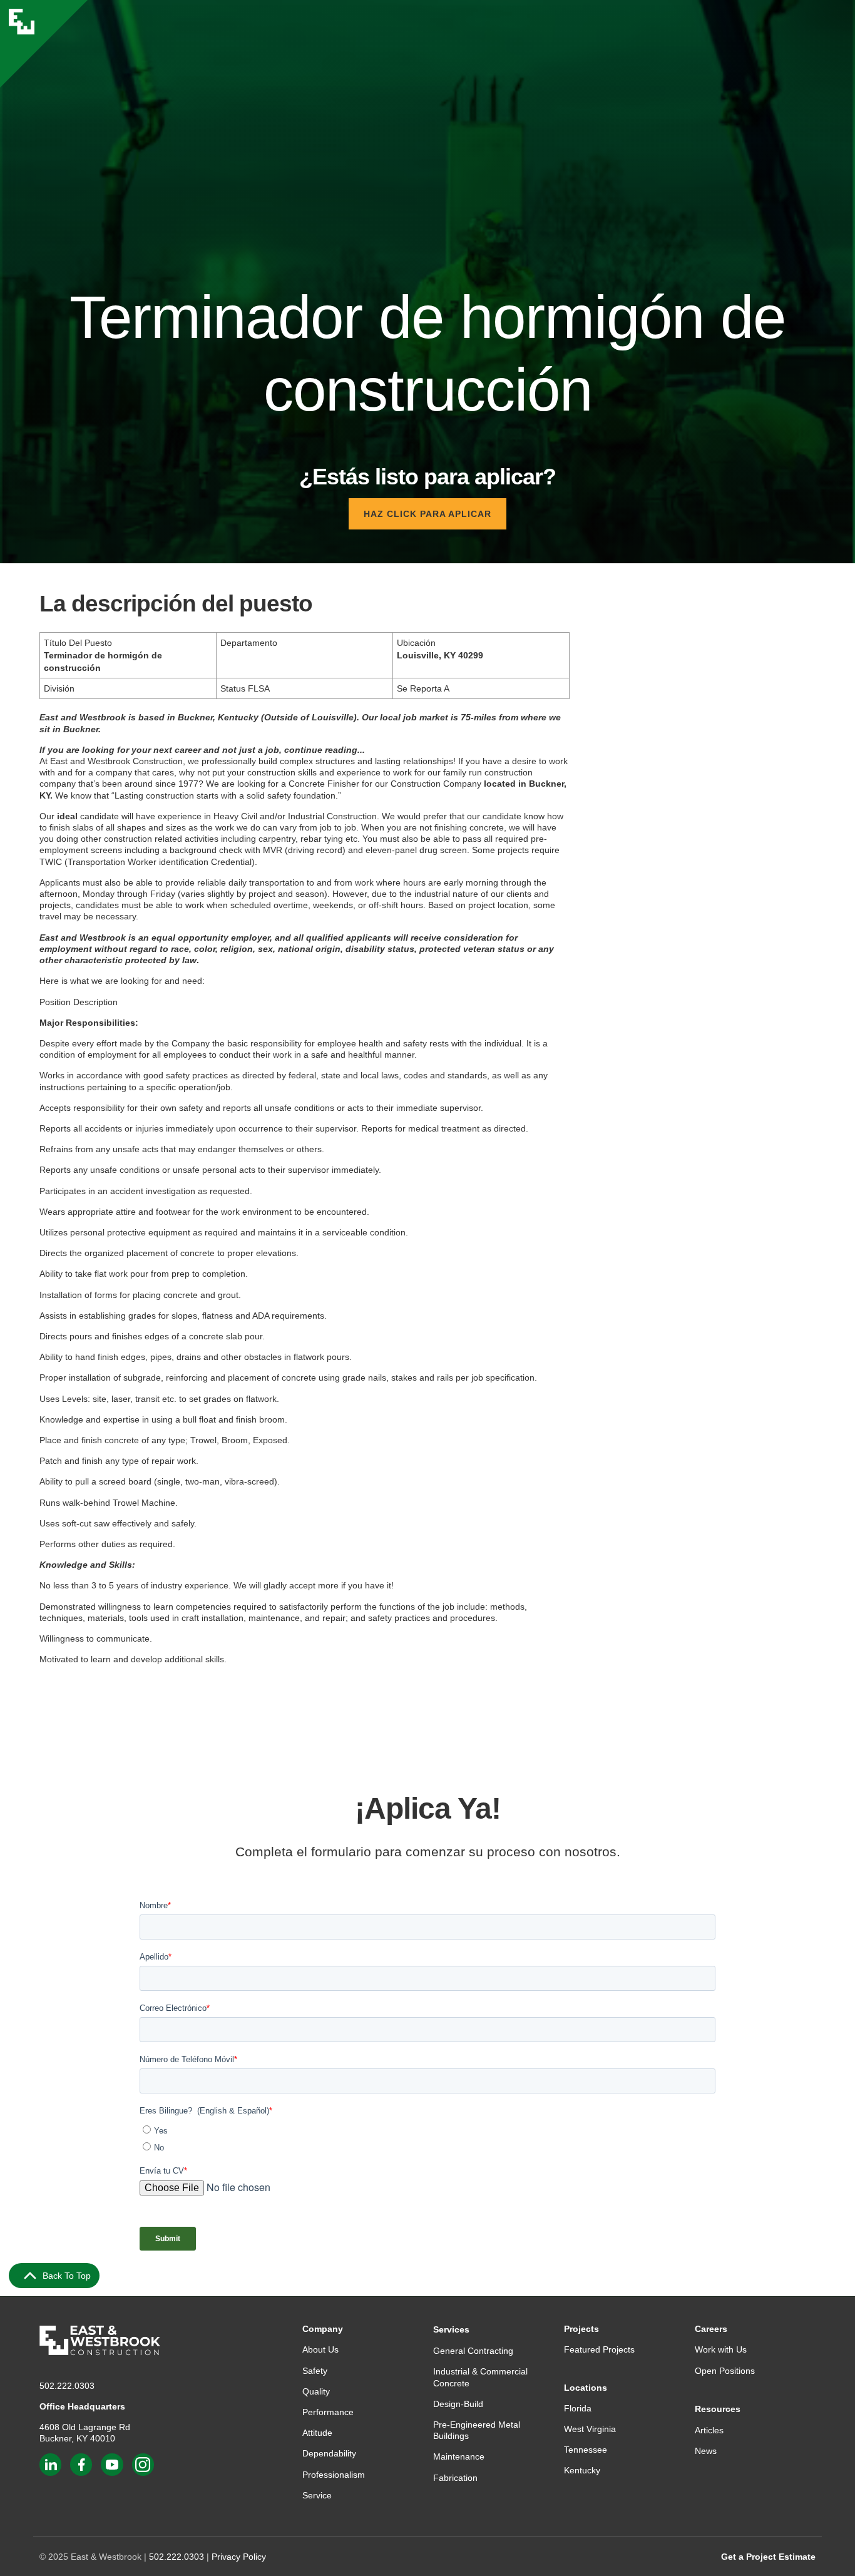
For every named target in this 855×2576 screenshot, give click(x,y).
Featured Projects (599, 2349)
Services (451, 2329)
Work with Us (721, 2349)
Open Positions (725, 2371)
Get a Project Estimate (768, 2557)
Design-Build (458, 2404)
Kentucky (582, 2470)
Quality (316, 2391)
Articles (709, 2430)
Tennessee (586, 2450)
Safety (315, 2371)
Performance (328, 2412)
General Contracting (473, 2351)
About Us (320, 2349)
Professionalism (334, 2475)
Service (317, 2495)
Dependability (329, 2453)
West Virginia (590, 2429)
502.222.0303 (67, 2386)
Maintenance (459, 2456)
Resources (718, 2409)
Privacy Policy (239, 2557)
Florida (578, 2408)
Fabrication (455, 2478)
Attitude (317, 2433)
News (706, 2451)
